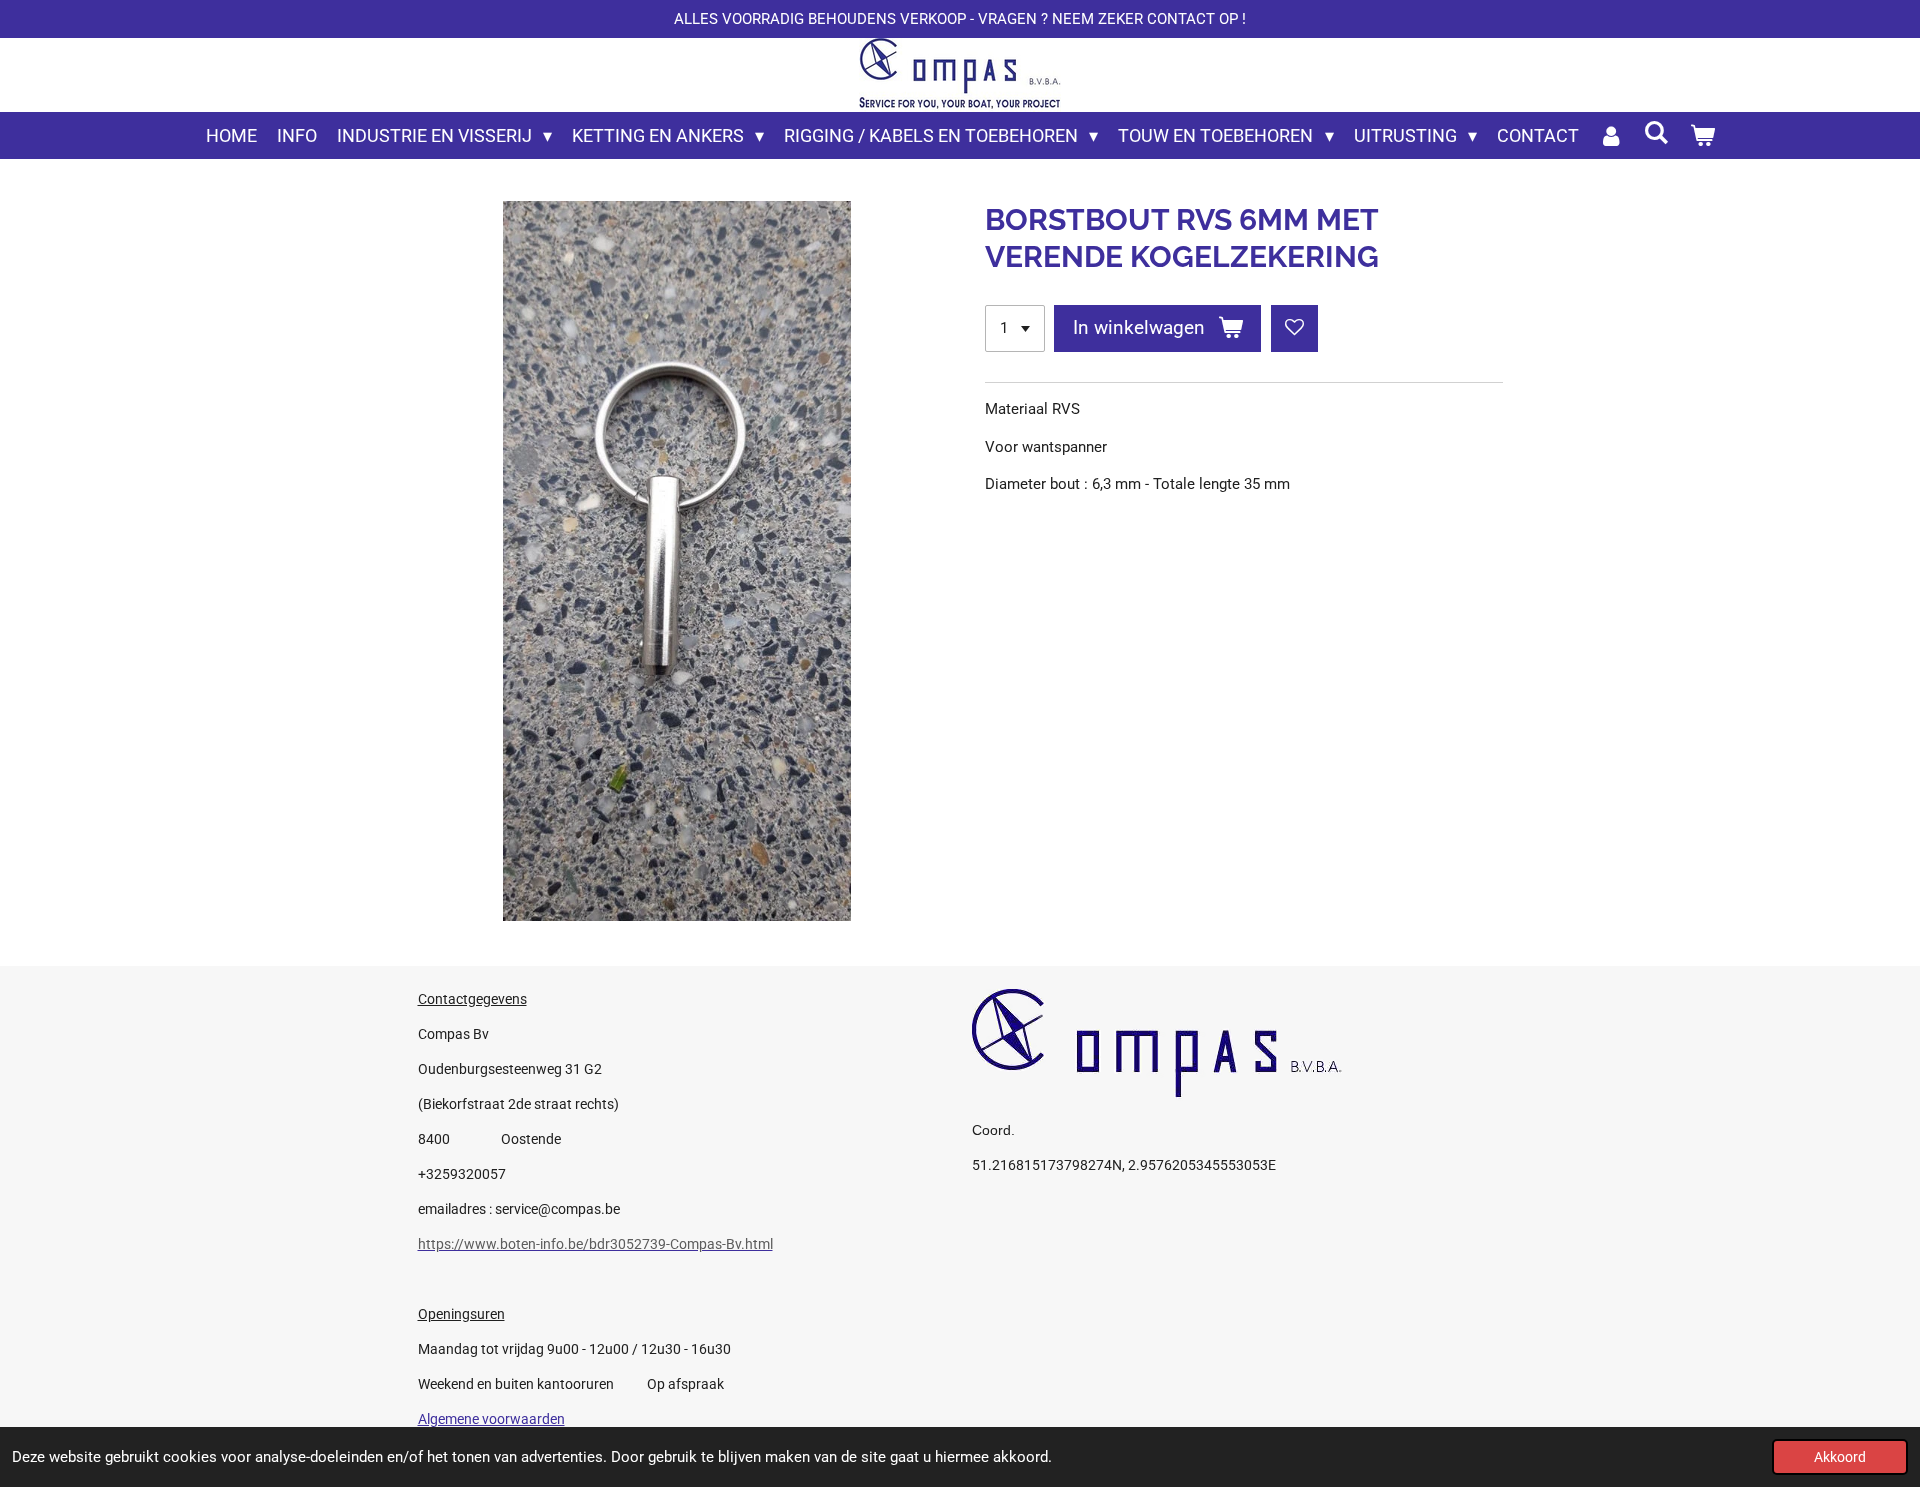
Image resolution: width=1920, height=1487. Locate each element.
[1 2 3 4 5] (1015, 328)
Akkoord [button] (1840, 1457)
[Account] (1611, 135)
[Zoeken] (1656, 132)
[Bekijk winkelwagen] (1701, 135)
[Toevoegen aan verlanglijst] (1294, 328)
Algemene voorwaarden (491, 1419)
